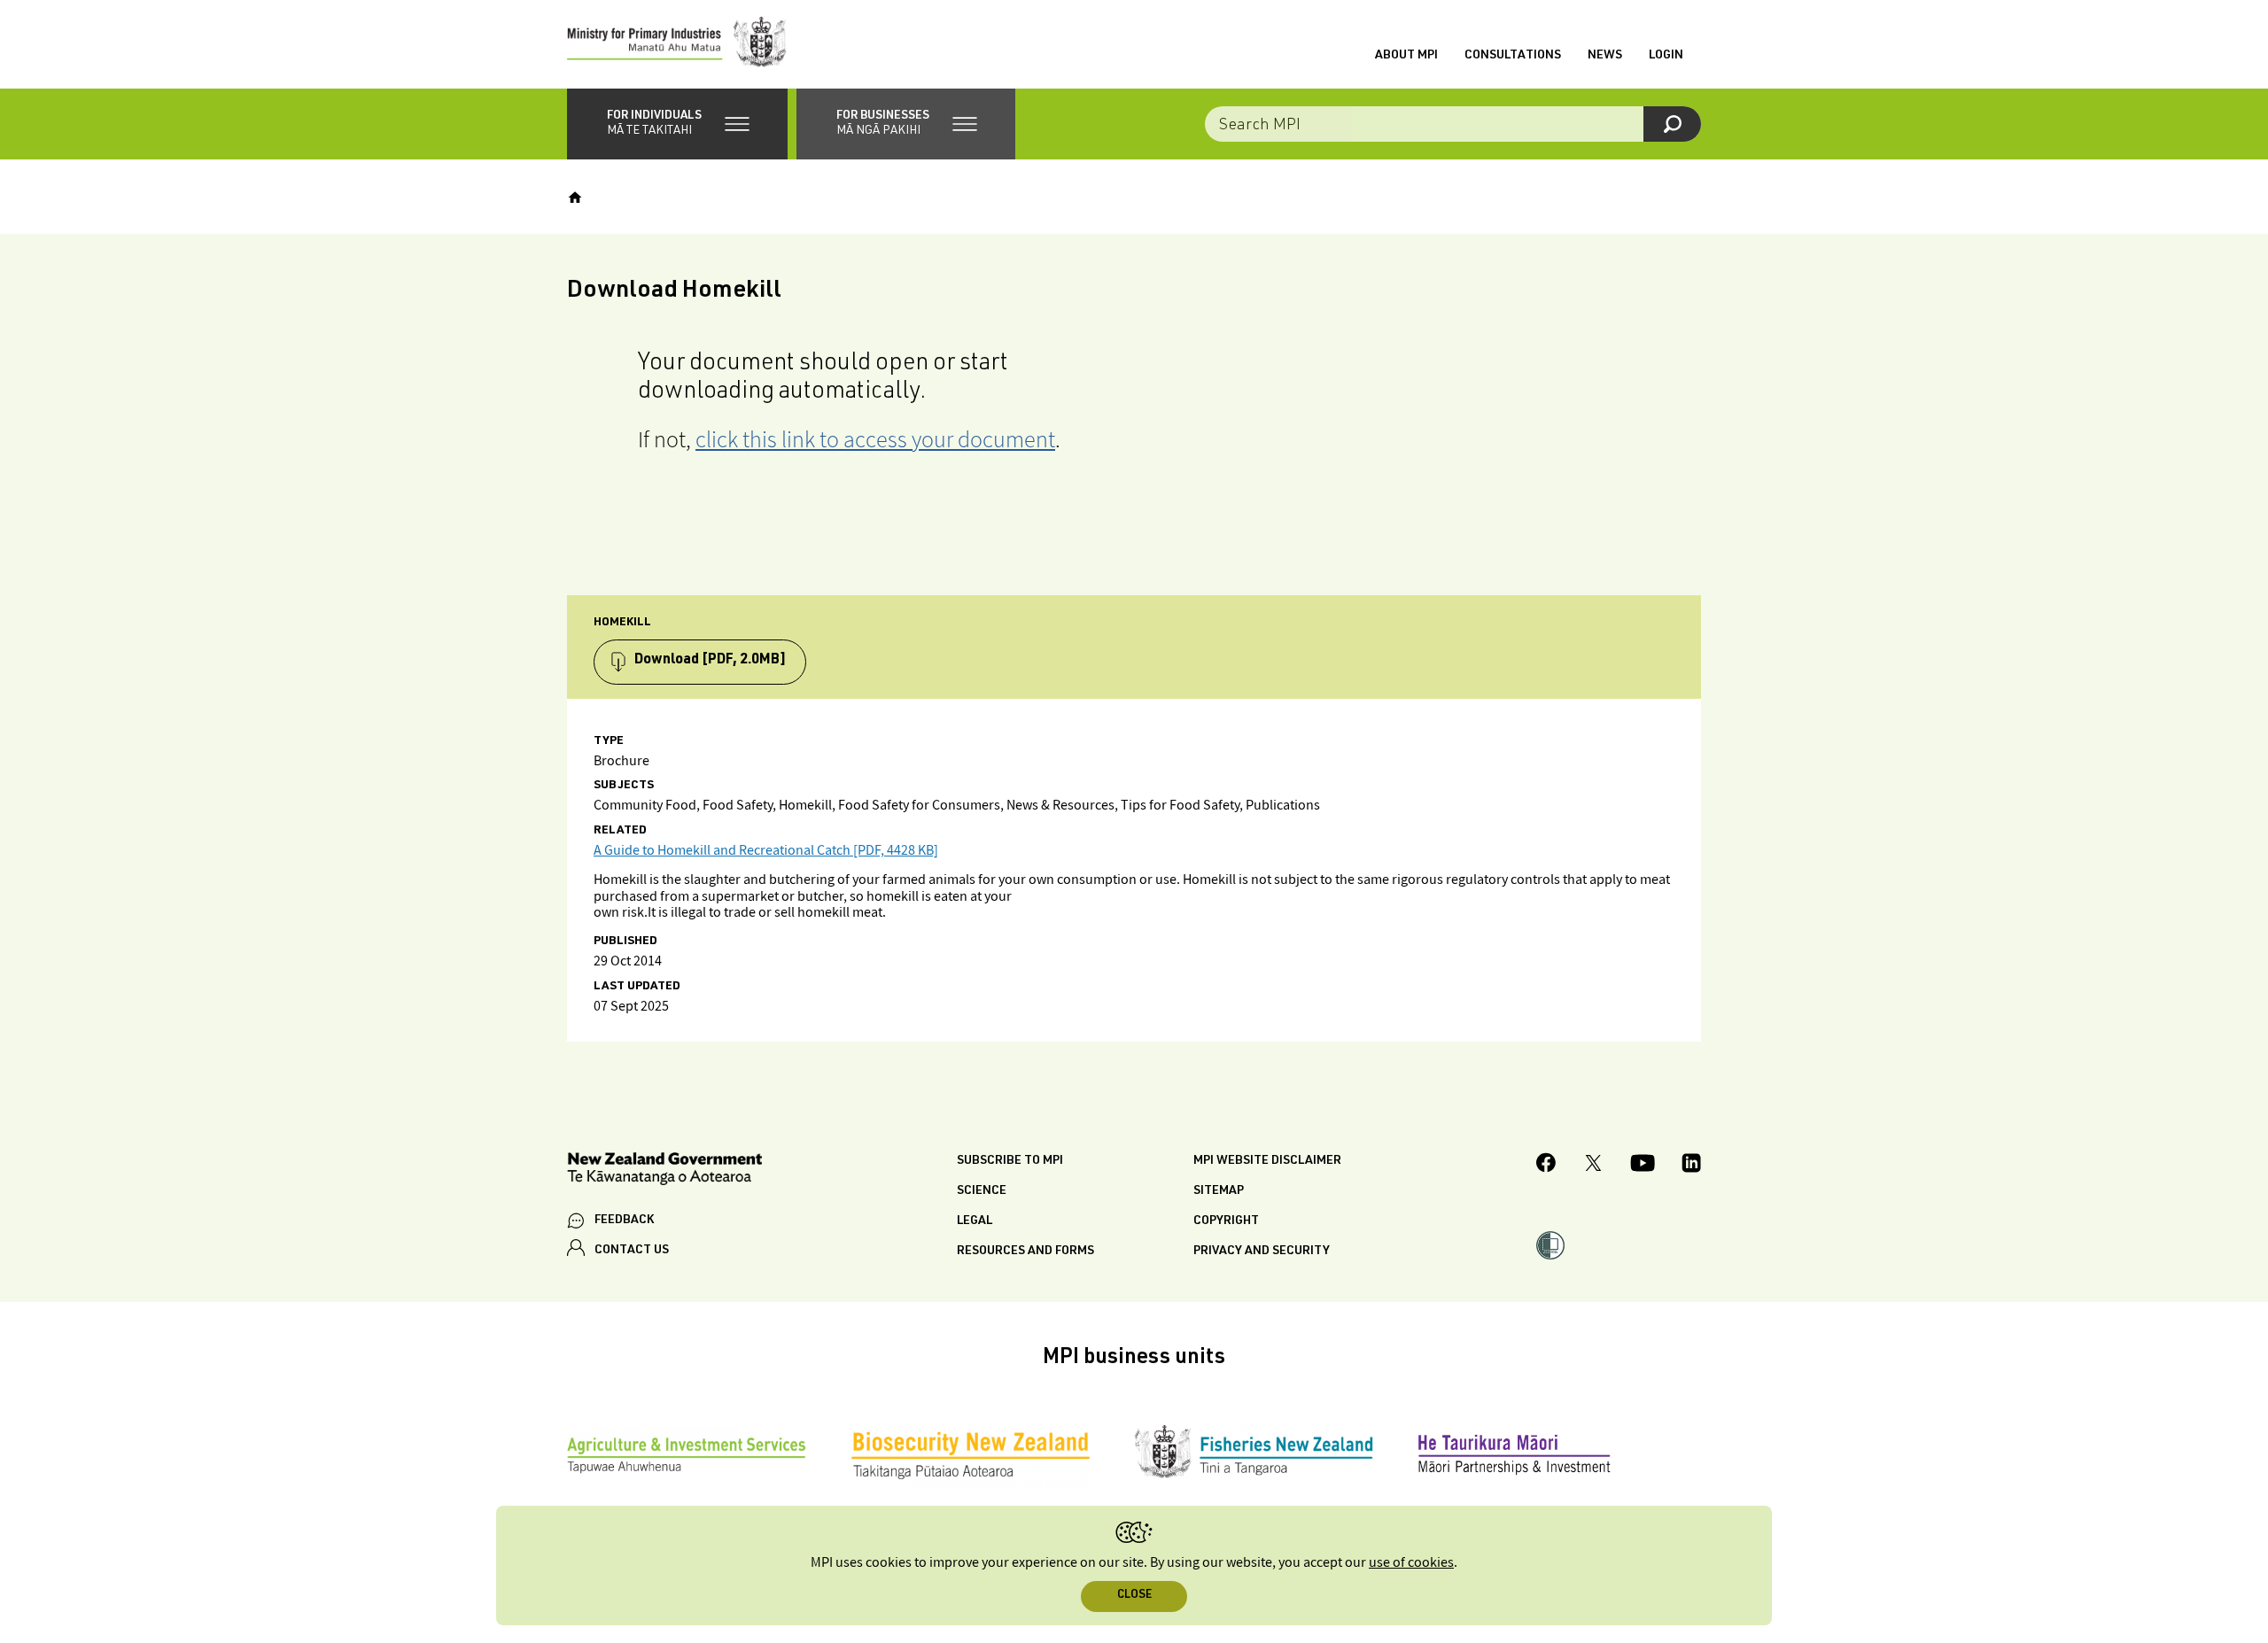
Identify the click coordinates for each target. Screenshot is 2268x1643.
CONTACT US (632, 1251)
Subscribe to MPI (1010, 1161)
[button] (677, 124)
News (1605, 56)
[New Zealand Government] (664, 1171)
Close (1134, 1596)
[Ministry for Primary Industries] (677, 44)
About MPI (1406, 56)
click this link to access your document (875, 439)
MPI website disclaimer (1267, 1161)
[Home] (575, 198)
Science (982, 1191)
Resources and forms (1025, 1252)
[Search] (1672, 124)
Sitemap (1219, 1191)
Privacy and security (1262, 1252)
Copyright (1226, 1221)
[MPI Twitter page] (1593, 1166)
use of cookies (1411, 1563)
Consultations (1513, 56)
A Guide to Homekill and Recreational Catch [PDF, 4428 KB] (766, 851)
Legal (975, 1221)
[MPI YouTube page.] (1643, 1166)
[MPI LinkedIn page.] (1691, 1166)
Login (1666, 56)
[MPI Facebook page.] (1546, 1165)
